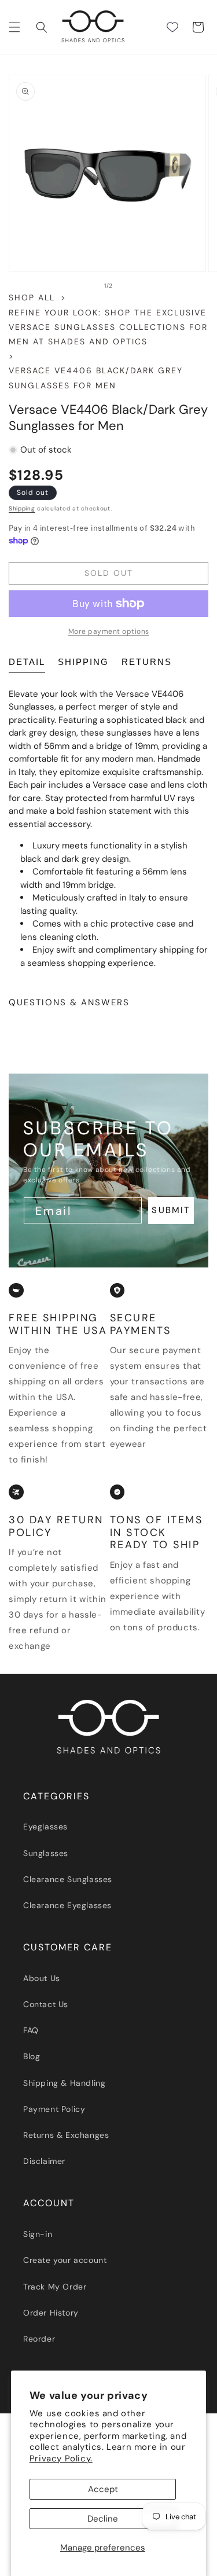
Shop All (32, 297)
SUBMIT (171, 1210)
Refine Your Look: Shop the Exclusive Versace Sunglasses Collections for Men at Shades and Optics (108, 327)
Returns (147, 662)
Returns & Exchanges (66, 2135)
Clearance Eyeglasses (67, 1905)
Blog (32, 2056)
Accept (103, 2489)
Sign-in (38, 2234)
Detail (27, 662)
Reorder (39, 2339)
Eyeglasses (45, 1827)
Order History (51, 2313)
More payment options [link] (109, 631)
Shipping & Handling (64, 2083)
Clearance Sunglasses (68, 1879)
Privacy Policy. (61, 2459)
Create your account (65, 2260)
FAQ (31, 2030)
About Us (42, 1978)
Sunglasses (46, 1853)
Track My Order (55, 2287)
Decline (103, 2519)
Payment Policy (54, 2109)
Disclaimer (44, 2161)
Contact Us (46, 2004)
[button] (14, 27)
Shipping (22, 508)
